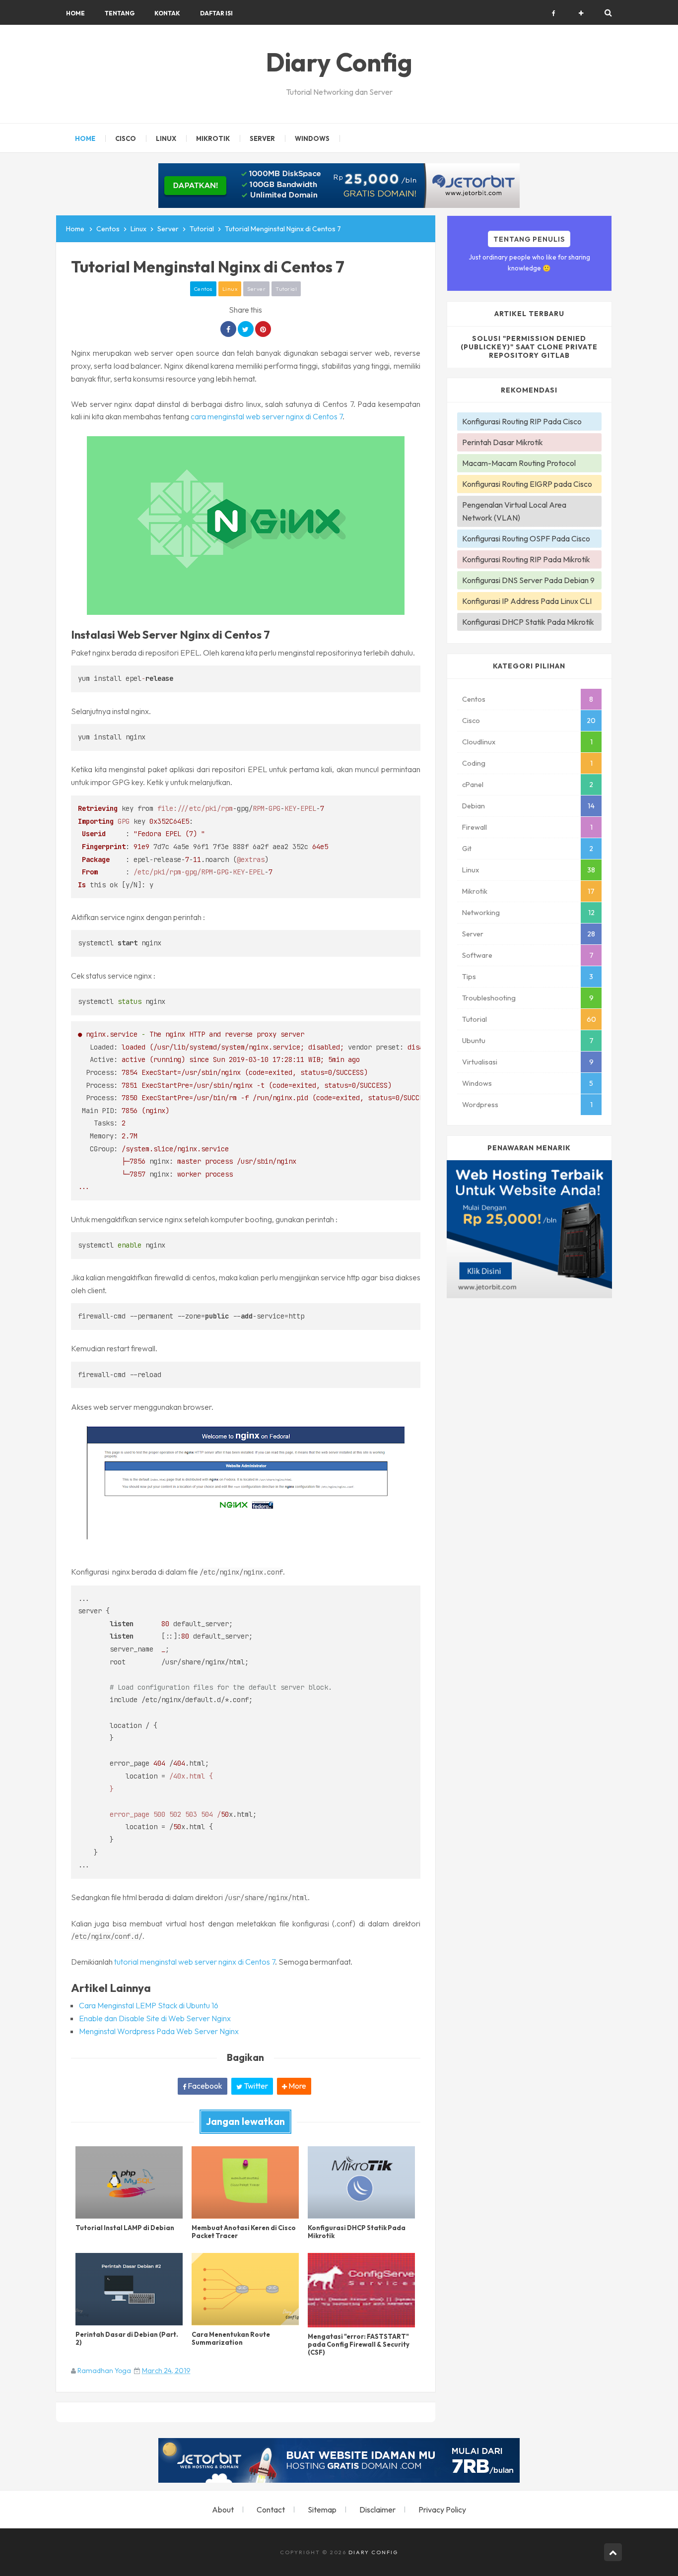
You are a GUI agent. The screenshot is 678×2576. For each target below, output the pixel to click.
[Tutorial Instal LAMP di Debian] (129, 2182)
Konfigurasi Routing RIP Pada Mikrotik (526, 559)
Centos (203, 289)
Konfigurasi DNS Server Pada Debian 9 (528, 580)
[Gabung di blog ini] (581, 13)
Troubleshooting (489, 998)
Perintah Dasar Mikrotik (503, 442)
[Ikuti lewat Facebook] (554, 13)
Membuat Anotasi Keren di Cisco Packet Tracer (244, 2232)
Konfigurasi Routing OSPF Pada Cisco (526, 538)
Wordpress (480, 1105)
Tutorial (286, 289)
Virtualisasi (480, 1062)
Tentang (120, 13)
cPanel (473, 785)
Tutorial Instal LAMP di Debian (125, 2228)
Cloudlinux (479, 742)
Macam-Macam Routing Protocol (519, 463)
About (223, 2510)
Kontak (167, 13)
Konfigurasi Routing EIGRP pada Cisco (527, 484)
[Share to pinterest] (263, 329)
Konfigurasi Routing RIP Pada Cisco (522, 421)
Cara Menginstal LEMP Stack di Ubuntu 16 (149, 2005)
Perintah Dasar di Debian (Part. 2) (127, 2338)
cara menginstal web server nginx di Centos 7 (267, 416)
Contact (271, 2510)
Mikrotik (475, 891)
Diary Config (373, 2552)
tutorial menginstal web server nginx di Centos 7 (195, 1962)
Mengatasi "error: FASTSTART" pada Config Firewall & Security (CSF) (359, 2344)
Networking (481, 913)
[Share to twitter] (246, 329)
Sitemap (322, 2510)
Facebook (204, 2086)
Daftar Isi (216, 13)
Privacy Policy (442, 2510)
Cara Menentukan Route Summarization (231, 2338)
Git (467, 849)
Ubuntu (474, 1041)
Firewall (475, 827)
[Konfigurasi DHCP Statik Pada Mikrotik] (361, 2182)
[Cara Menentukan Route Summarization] (245, 2289)
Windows (477, 1083)
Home (75, 13)
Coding (474, 763)
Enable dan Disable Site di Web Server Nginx (155, 2018)
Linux (230, 289)
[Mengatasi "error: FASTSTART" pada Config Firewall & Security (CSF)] (361, 2290)
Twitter (255, 2086)
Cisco (471, 721)
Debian (474, 806)
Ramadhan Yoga (104, 2371)
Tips (469, 977)
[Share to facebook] (228, 329)
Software (477, 955)
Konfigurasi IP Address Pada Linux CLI (527, 601)
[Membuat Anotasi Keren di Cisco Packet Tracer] (245, 2182)
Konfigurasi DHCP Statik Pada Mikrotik (357, 2232)
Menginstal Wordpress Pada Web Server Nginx (159, 2031)
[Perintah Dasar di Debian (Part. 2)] (129, 2289)
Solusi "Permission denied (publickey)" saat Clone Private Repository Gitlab (529, 347)
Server (256, 289)
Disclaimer (377, 2510)
